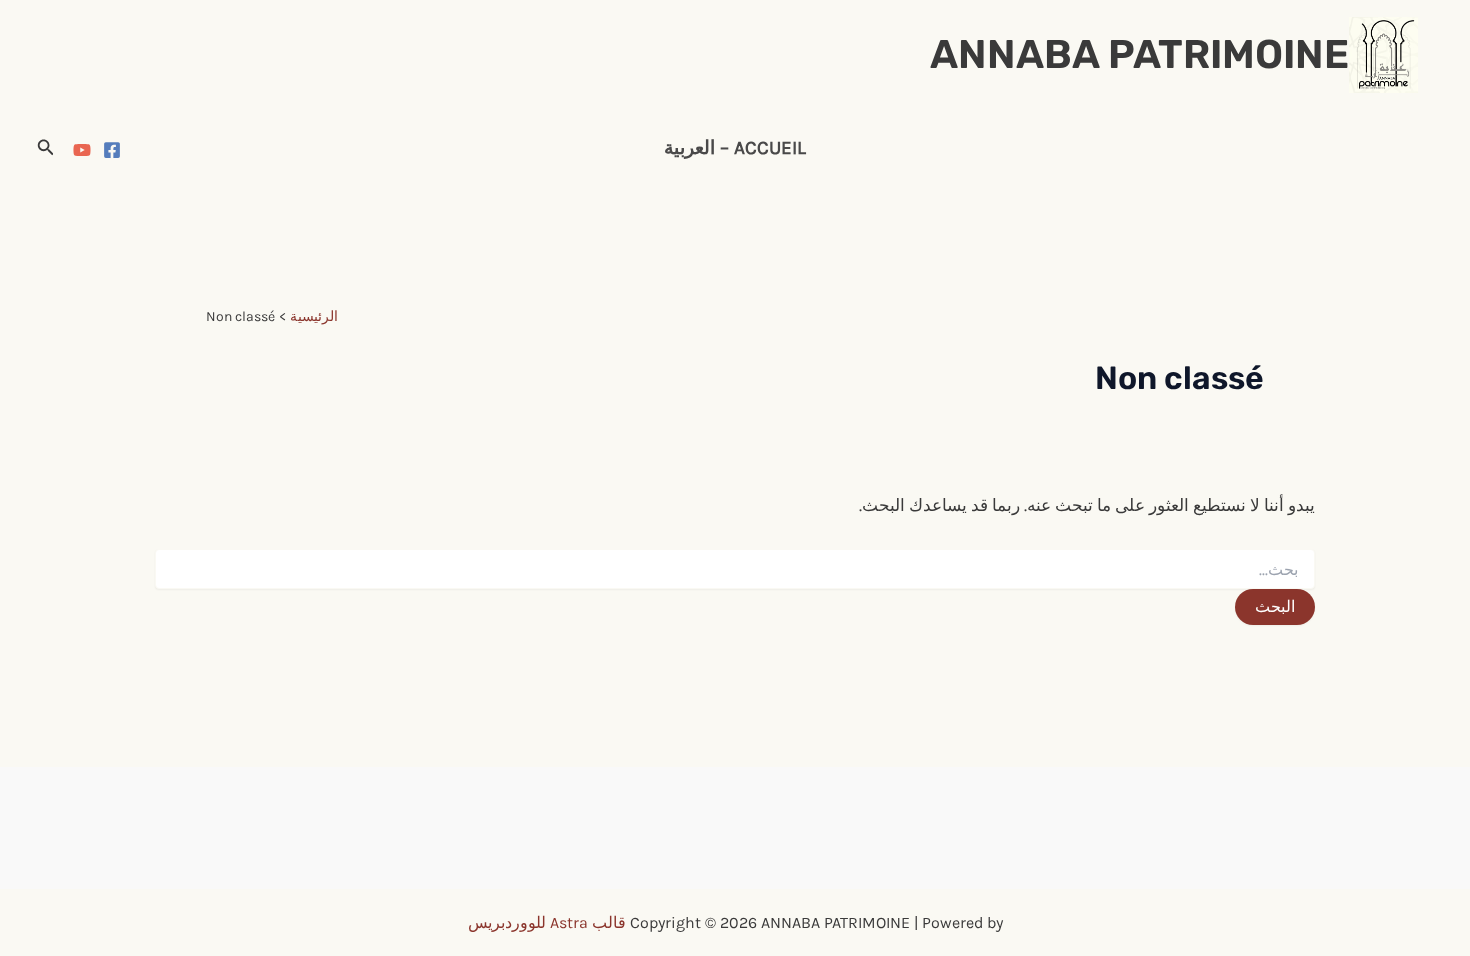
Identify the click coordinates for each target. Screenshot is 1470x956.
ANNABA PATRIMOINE (1139, 54)
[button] (44, 148)
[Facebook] (112, 150)
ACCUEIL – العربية (735, 148)
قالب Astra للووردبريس (547, 922)
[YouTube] (82, 150)
